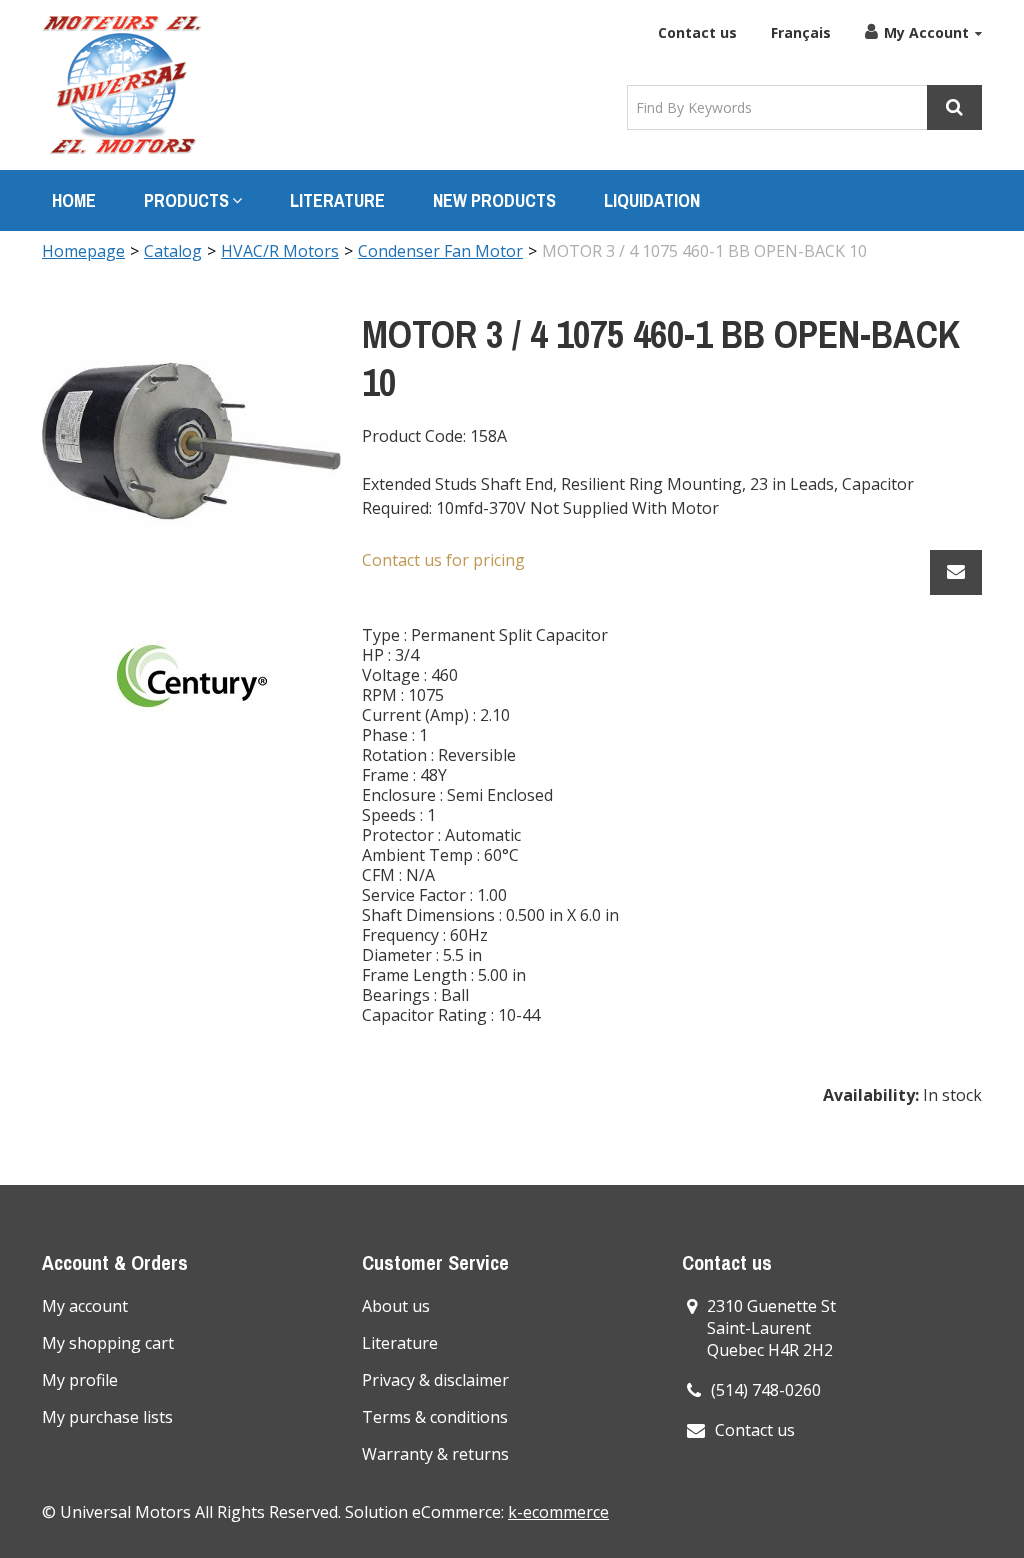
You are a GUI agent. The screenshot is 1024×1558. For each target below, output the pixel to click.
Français (801, 32)
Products (186, 200)
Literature (337, 200)
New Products (494, 200)
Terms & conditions (435, 1417)
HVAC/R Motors (280, 251)
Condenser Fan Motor (440, 251)
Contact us (697, 32)
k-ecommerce (558, 1512)
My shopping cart (108, 1343)
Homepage (83, 251)
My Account (926, 32)
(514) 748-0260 (766, 1390)
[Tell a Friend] (956, 572)
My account (85, 1306)
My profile (80, 1380)
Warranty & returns (435, 1454)
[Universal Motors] (122, 85)
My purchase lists (107, 1417)
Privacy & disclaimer (435, 1380)
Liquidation (652, 200)
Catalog (173, 251)
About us (396, 1306)
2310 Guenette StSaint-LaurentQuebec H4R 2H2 (771, 1328)
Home (74, 200)
